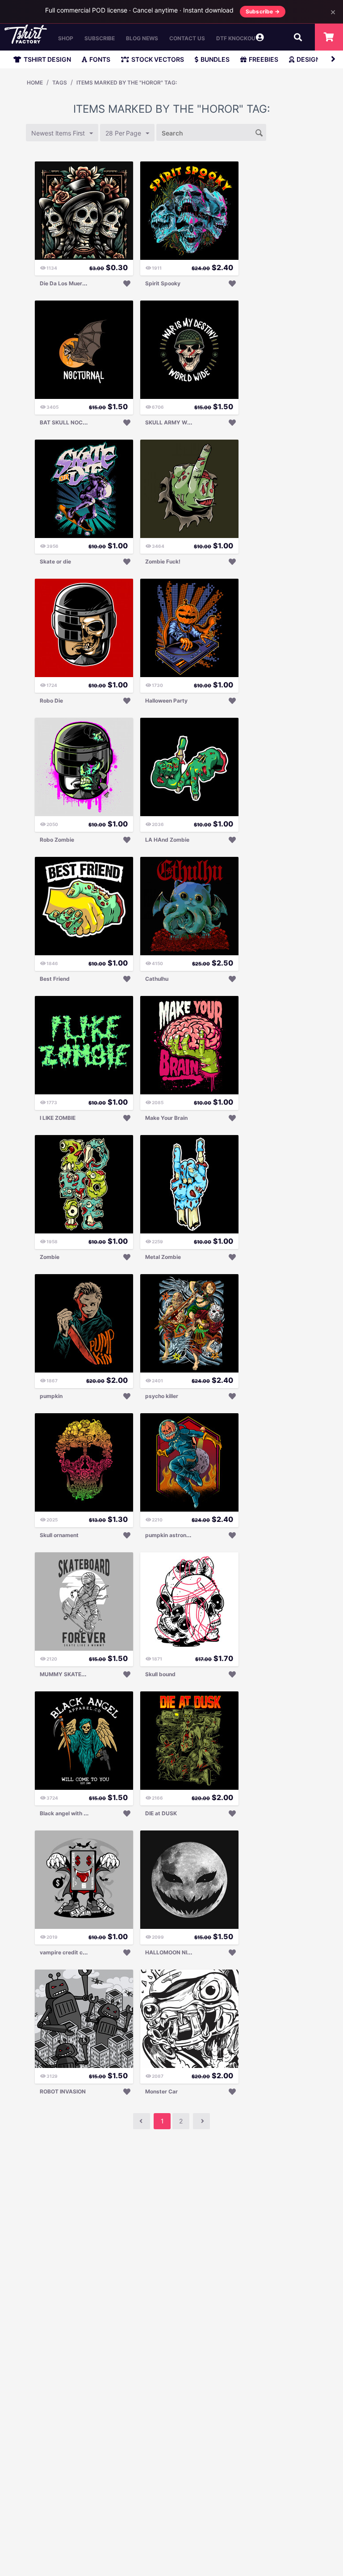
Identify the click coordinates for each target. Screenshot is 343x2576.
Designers (314, 59)
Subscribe (100, 38)
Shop (66, 38)
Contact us (187, 38)
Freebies (264, 59)
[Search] (259, 132)
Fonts (100, 59)
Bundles (215, 59)
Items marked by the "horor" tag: (127, 83)
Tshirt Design (47, 59)
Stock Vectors (158, 59)
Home (35, 83)
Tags (60, 83)
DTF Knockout (238, 38)
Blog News (142, 38)
